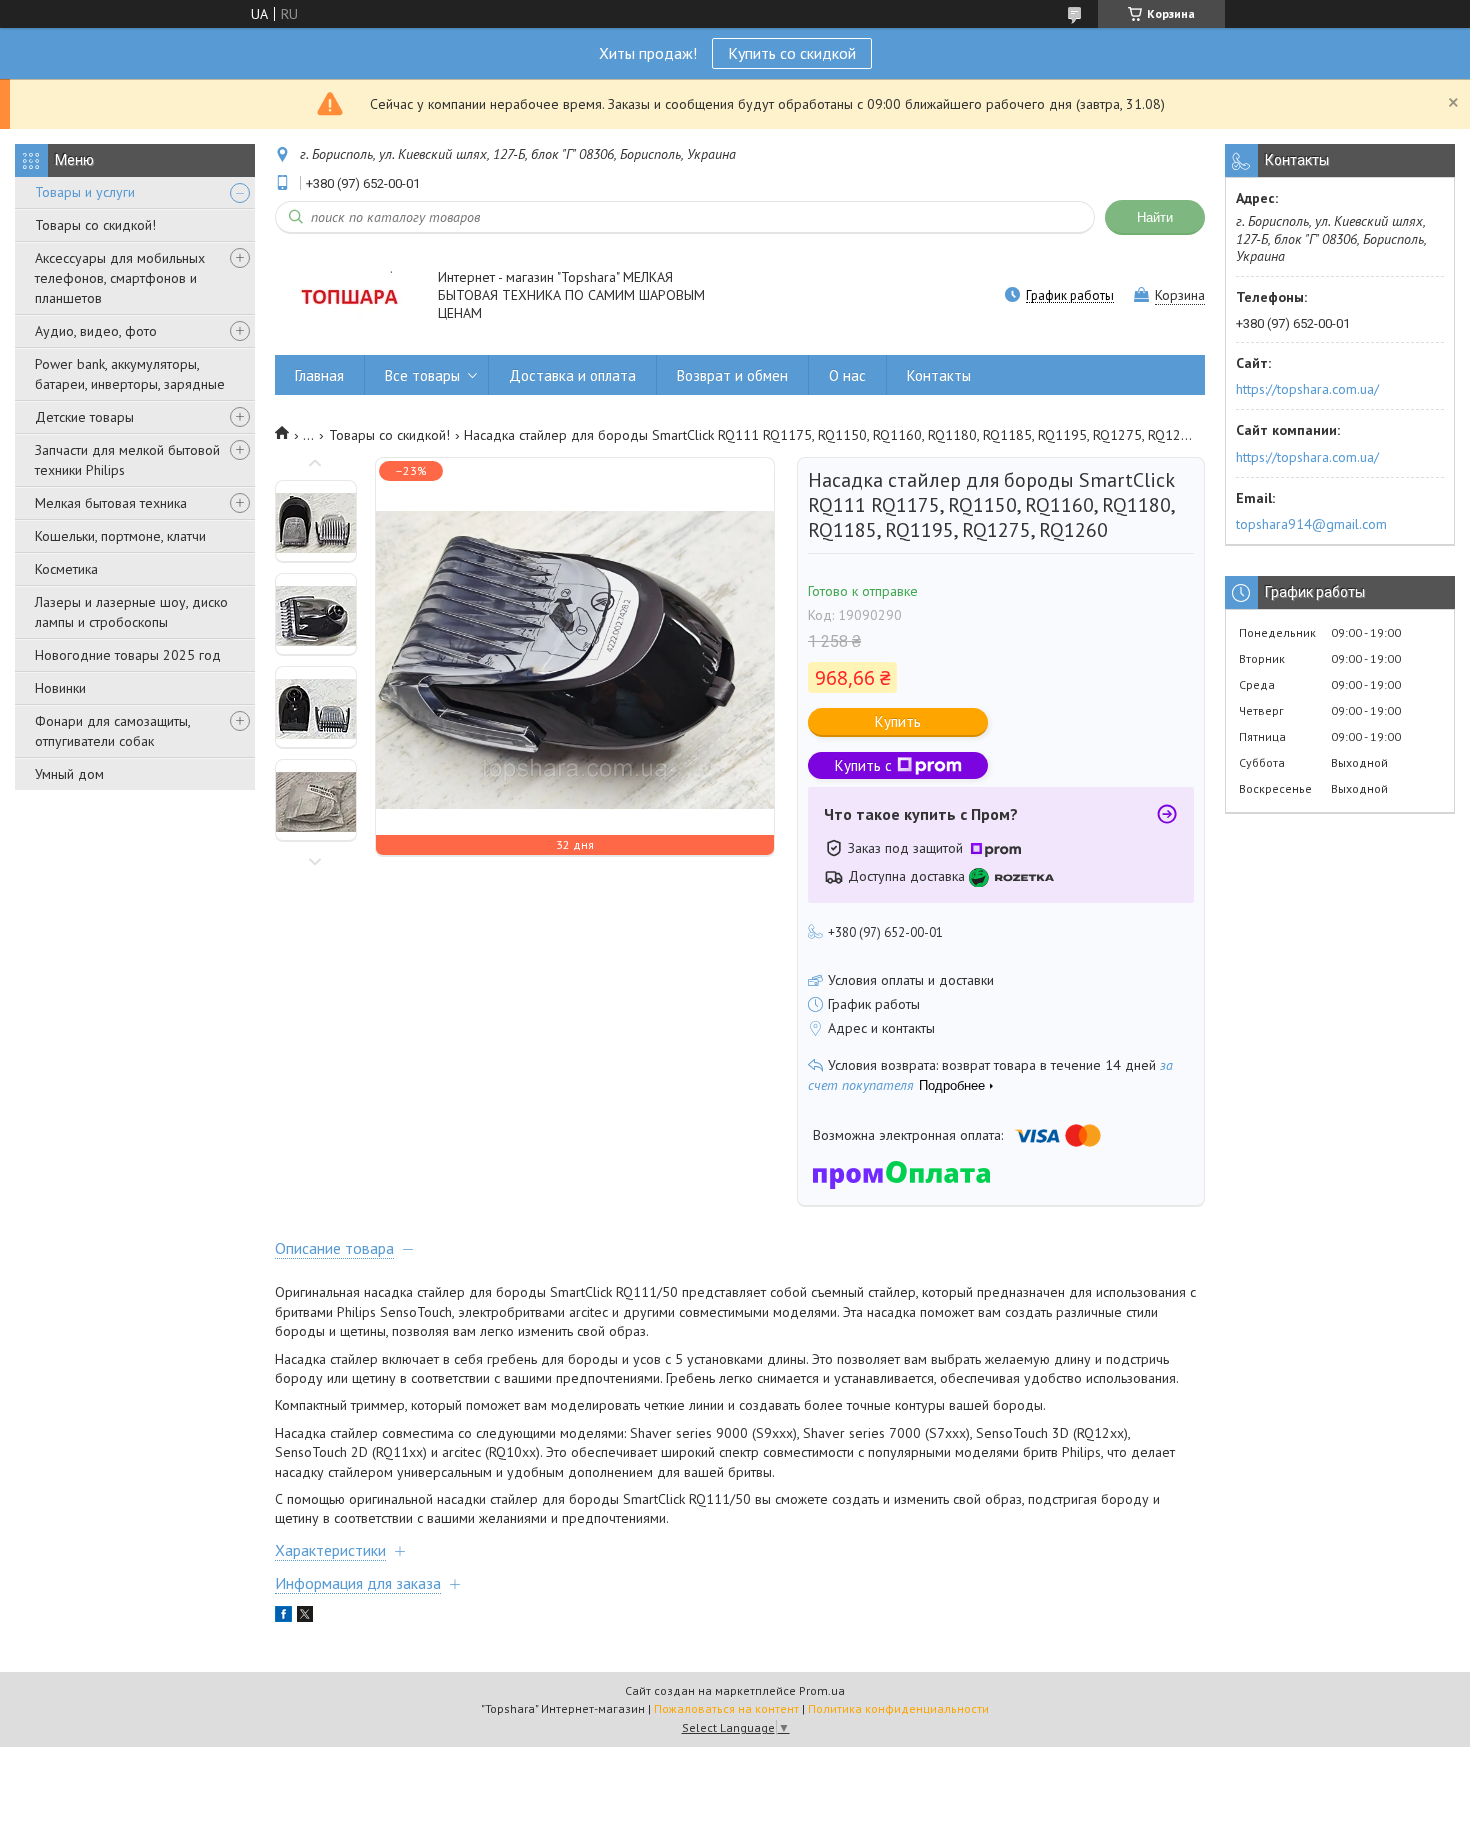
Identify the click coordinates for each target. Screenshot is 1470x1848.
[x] (305, 1617)
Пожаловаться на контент (726, 1708)
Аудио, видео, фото (96, 331)
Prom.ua (822, 1690)
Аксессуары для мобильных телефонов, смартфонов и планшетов (120, 278)
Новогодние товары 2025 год (128, 655)
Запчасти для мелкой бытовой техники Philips (127, 460)
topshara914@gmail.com (1311, 524)
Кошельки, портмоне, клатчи (120, 536)
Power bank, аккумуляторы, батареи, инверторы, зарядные (130, 374)
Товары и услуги (85, 192)
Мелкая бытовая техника (111, 503)
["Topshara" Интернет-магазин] (347, 296)
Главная (319, 375)
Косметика (66, 569)
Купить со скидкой (792, 53)
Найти (1155, 217)
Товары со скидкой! (95, 225)
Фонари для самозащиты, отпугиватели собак (112, 731)
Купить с (863, 765)
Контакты (939, 375)
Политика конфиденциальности (898, 1708)
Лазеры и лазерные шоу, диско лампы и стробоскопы (131, 612)
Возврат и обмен (732, 375)
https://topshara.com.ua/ (1307, 389)
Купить (898, 721)
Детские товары (84, 417)
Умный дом (69, 774)
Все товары (422, 375)
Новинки (60, 688)
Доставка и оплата (572, 375)
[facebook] (283, 1617)
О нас (847, 375)
